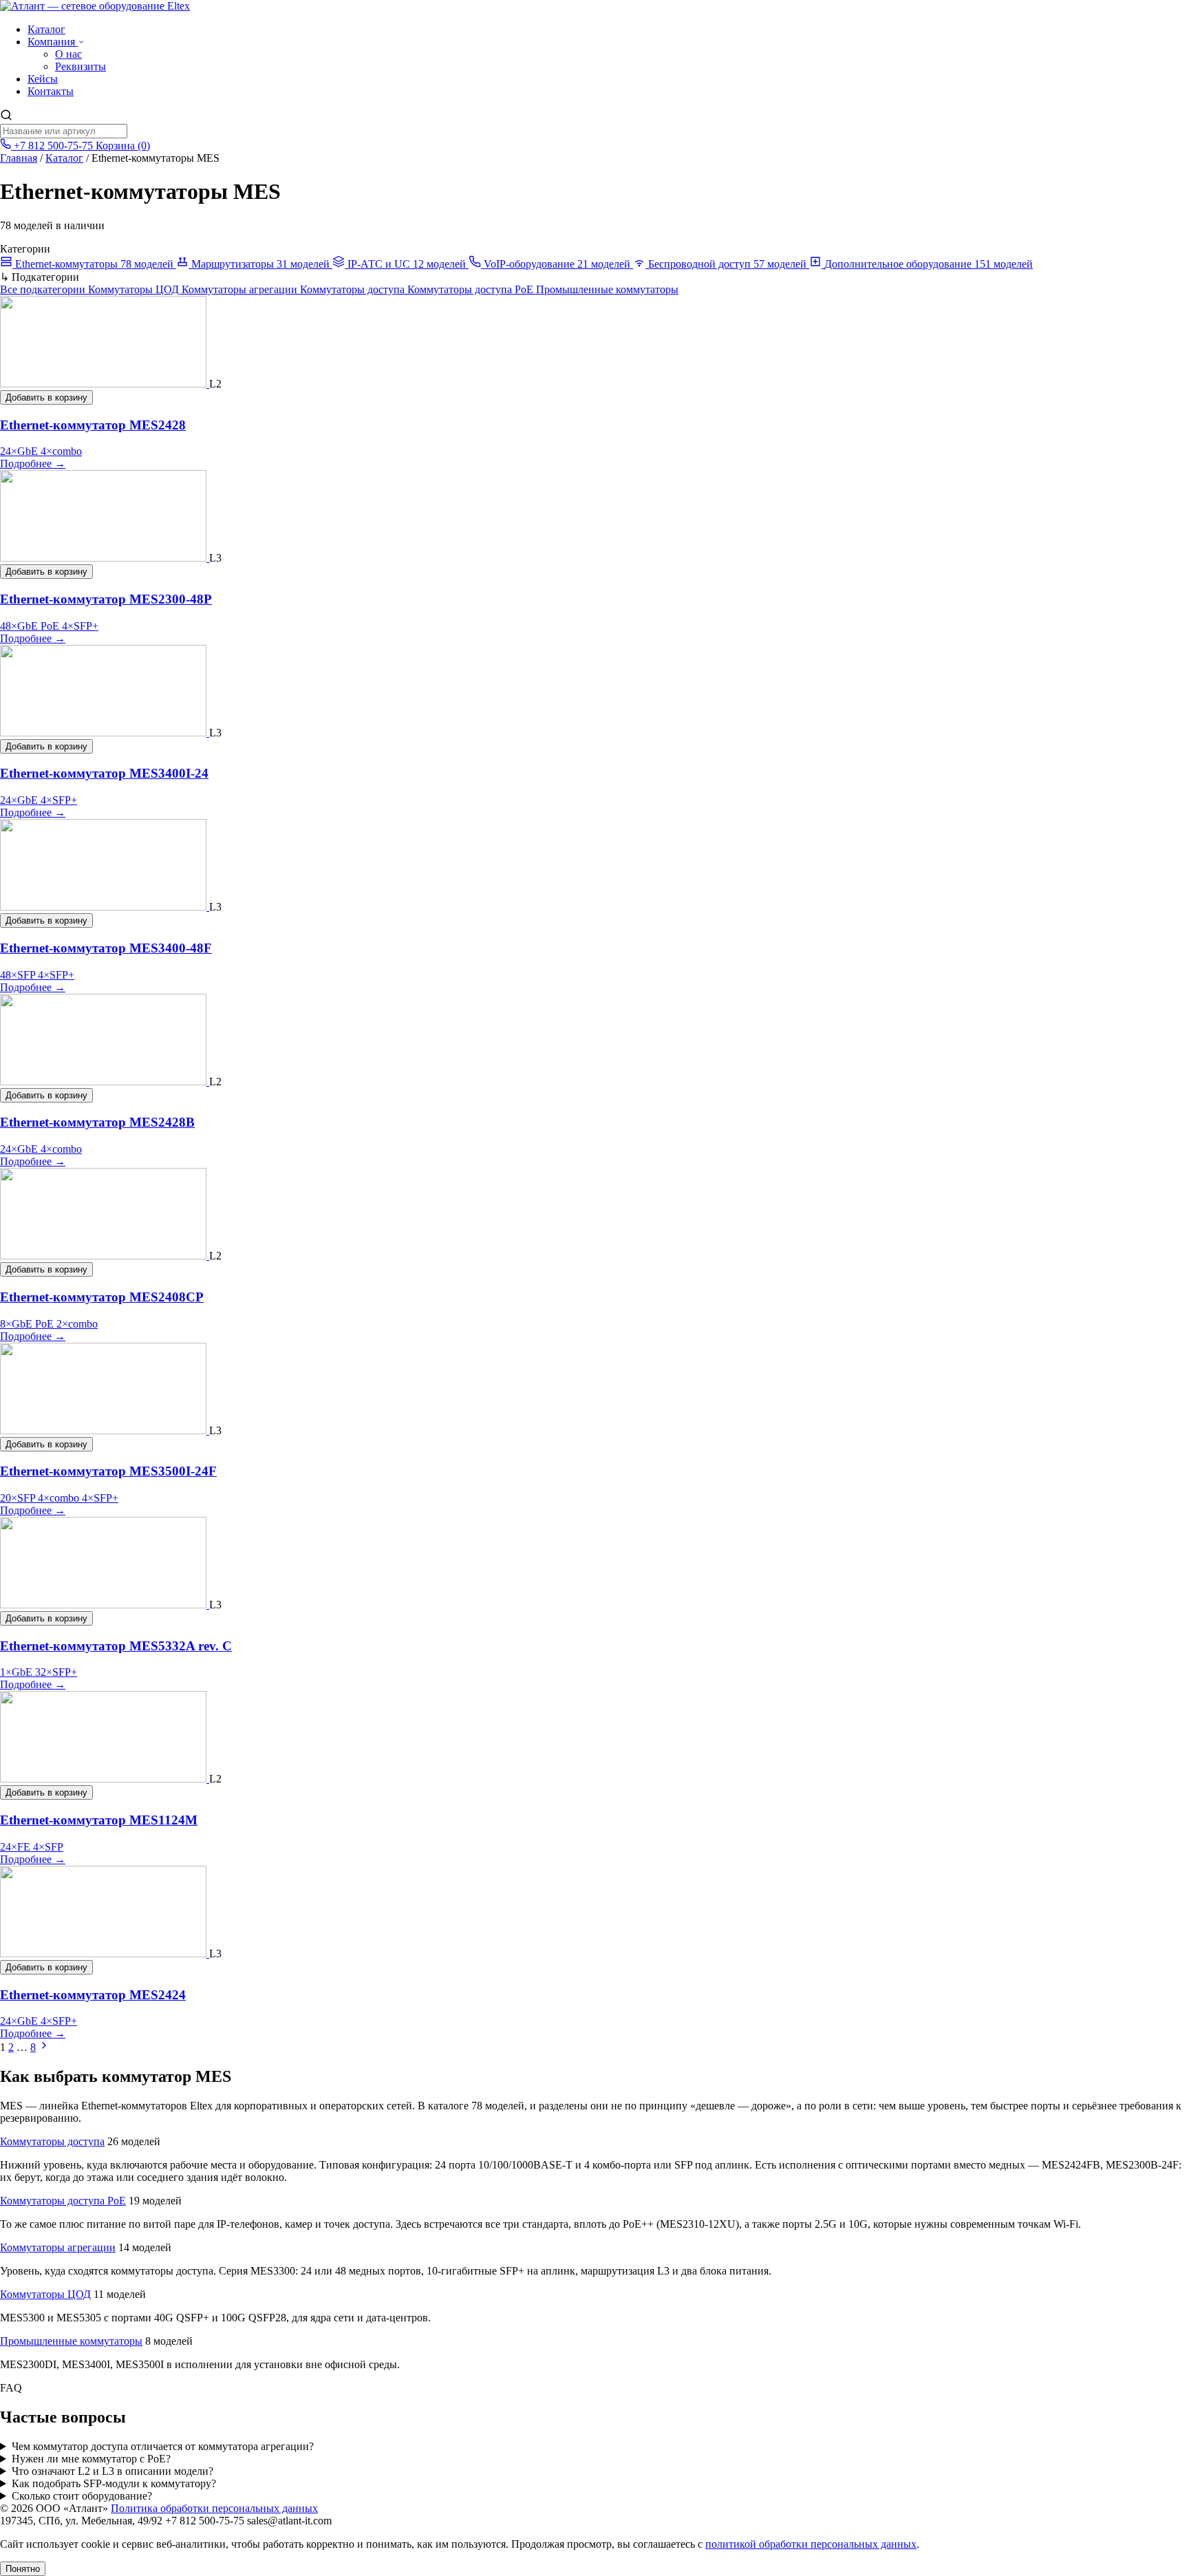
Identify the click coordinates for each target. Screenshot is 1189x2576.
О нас (68, 54)
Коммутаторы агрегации (241, 289)
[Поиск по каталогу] (6, 117)
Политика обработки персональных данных (214, 2508)
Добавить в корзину (46, 397)
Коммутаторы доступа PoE (472, 289)
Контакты (51, 91)
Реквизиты (81, 66)
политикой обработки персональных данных (811, 2544)
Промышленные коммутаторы (607, 289)
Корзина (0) (123, 146)
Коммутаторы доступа (354, 289)
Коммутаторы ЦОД (135, 289)
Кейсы (43, 79)
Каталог (46, 29)
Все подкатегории (44, 289)
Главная (19, 158)
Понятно (23, 2569)
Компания (53, 42)
